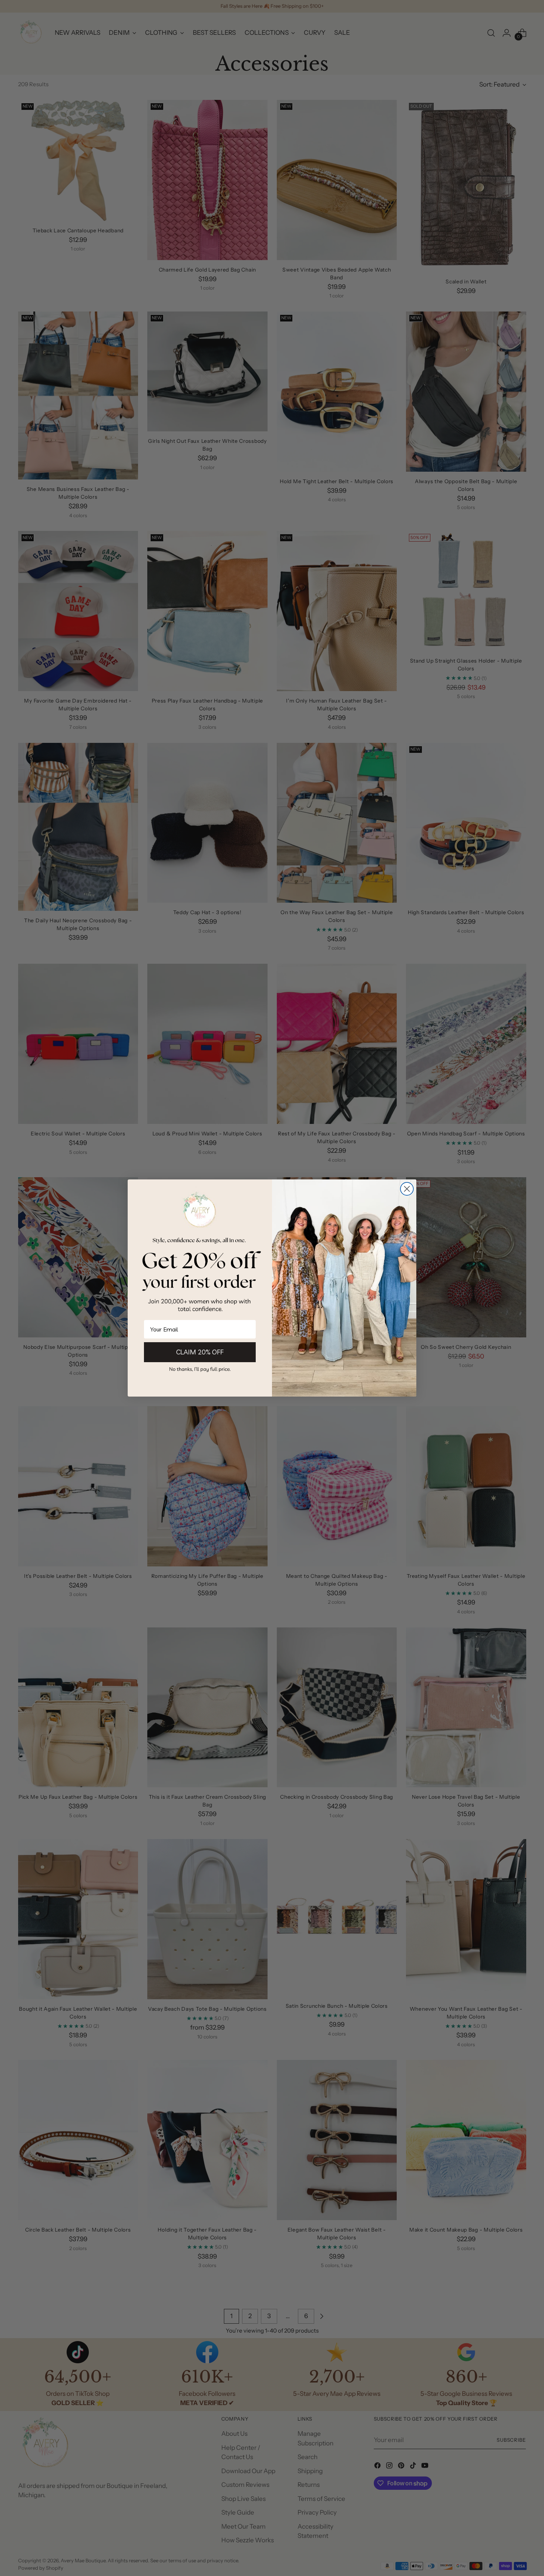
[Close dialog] (407, 1189)
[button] (200, 1369)
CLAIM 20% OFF (200, 1352)
